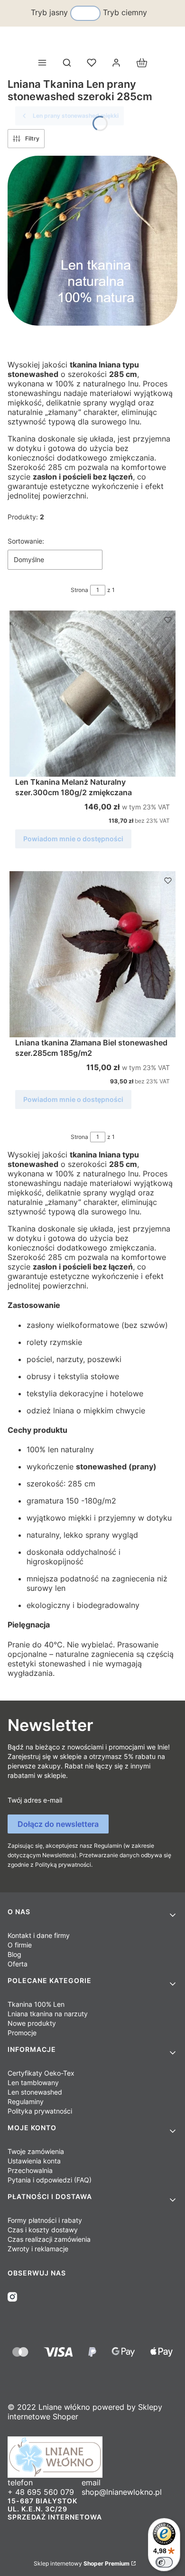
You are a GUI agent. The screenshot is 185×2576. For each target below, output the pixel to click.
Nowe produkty (32, 2023)
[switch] (164, 2562)
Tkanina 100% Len (36, 2004)
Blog (14, 1954)
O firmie (20, 1945)
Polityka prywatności (40, 2111)
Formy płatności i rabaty (45, 2220)
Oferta (18, 1964)
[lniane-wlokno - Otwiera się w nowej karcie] (92, 2457)
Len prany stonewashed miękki (76, 116)
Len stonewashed (35, 2092)
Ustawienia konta (34, 2161)
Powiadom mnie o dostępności (73, 839)
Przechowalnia (30, 2170)
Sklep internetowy (82, 2563)
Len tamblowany (33, 2082)
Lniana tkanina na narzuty (48, 2014)
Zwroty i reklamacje (38, 2249)
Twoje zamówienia (36, 2151)
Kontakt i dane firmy (39, 1935)
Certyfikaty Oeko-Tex (41, 2073)
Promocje (22, 2033)
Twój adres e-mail (35, 1800)
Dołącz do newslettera (58, 1824)
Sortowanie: (26, 541)
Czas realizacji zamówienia (49, 2239)
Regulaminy (26, 2101)
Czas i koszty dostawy (43, 2230)
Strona (79, 590)
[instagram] (12, 2297)
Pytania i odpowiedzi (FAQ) (50, 2180)
